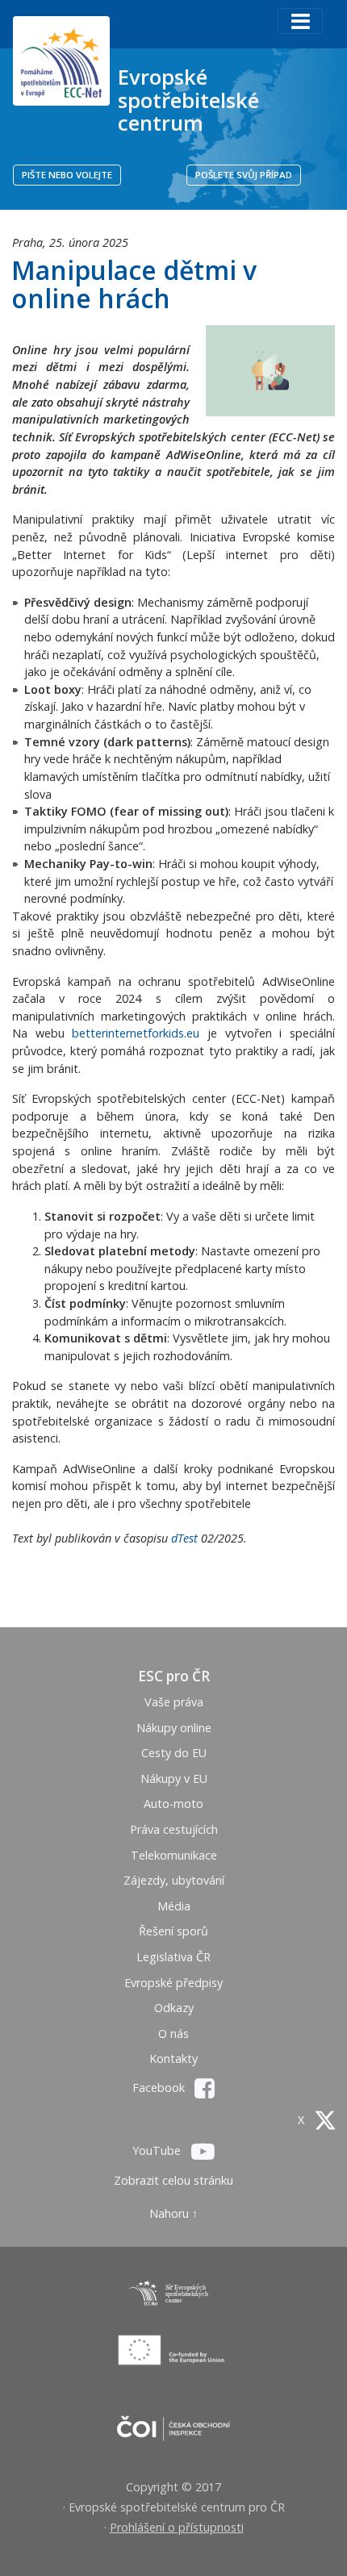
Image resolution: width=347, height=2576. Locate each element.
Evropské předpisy (173, 1983)
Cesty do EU (174, 1753)
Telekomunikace (174, 1855)
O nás (173, 2033)
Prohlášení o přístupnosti (177, 2527)
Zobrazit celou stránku (173, 2180)
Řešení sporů (173, 1931)
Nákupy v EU (174, 1779)
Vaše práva (174, 1702)
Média (174, 1906)
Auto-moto (173, 1804)
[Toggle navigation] (300, 21)
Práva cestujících (174, 1829)
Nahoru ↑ (173, 2213)
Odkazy (174, 2008)
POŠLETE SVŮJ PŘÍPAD (244, 175)
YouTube (158, 2150)
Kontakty (173, 2058)
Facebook (160, 2088)
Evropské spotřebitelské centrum (188, 100)
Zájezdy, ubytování (174, 1880)
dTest (184, 1538)
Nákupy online (174, 1728)
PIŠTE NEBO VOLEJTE (67, 175)
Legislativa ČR (173, 1957)
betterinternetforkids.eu (136, 1033)
